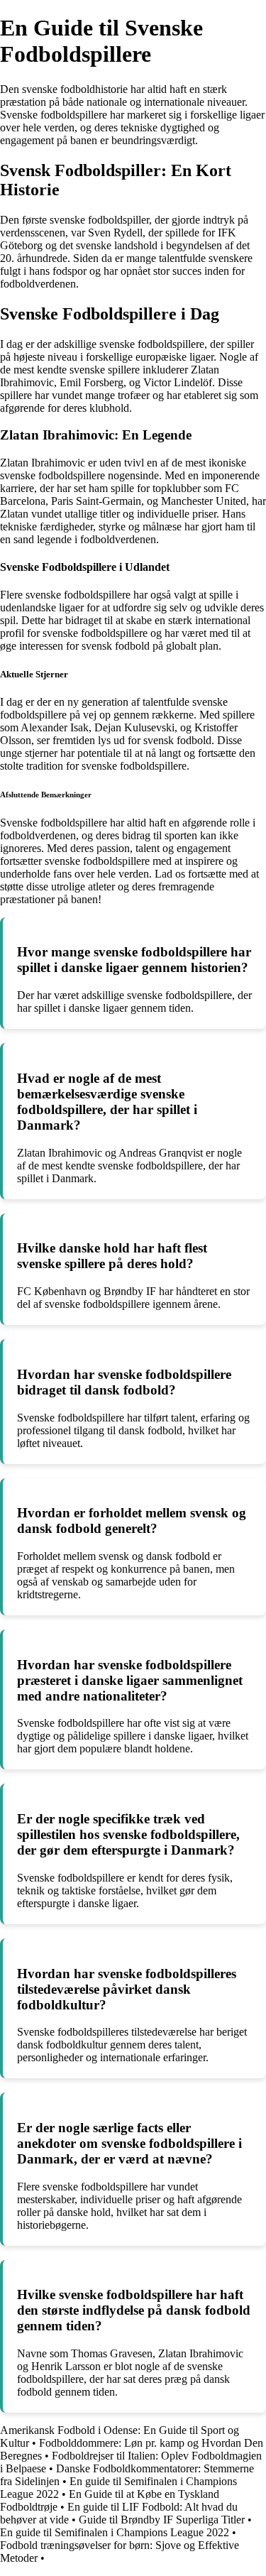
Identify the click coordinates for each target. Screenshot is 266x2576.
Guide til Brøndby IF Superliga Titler (162, 2520)
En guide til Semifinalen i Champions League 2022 (115, 2532)
